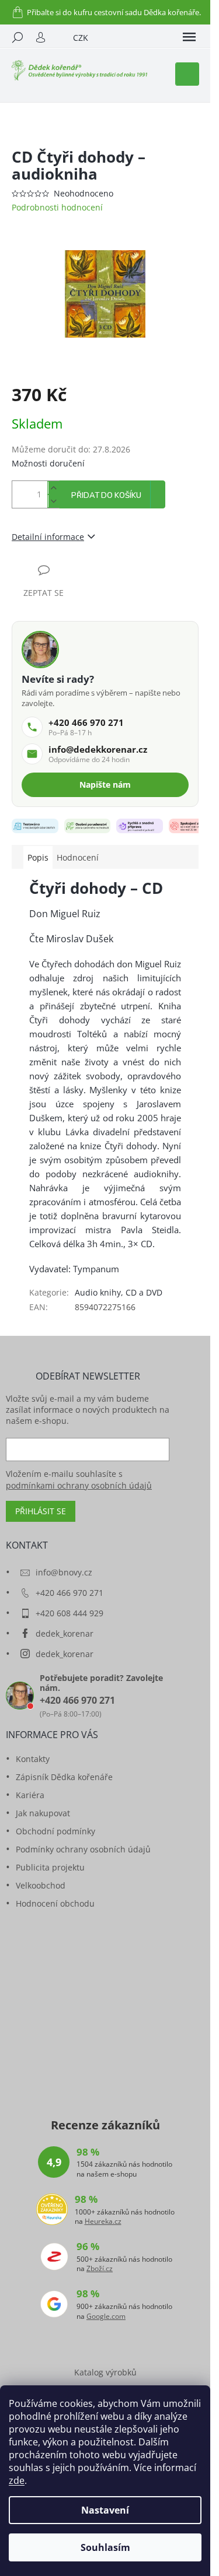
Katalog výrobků (105, 2372)
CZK (81, 38)
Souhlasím (105, 2547)
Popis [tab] (38, 857)
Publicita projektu (50, 1867)
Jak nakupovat (43, 1813)
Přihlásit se (41, 1511)
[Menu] (189, 37)
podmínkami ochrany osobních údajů (79, 1485)
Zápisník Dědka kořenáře (64, 1777)
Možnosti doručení (48, 463)
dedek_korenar (65, 1633)
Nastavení (105, 2510)
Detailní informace (48, 537)
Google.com (106, 2317)
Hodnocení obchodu (55, 1903)
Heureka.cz (103, 2221)
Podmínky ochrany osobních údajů (83, 1849)
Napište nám (105, 785)
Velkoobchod (41, 1885)
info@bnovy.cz (64, 1572)
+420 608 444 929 (69, 1613)
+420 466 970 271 (69, 1593)
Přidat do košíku (106, 496)
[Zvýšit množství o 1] (53, 488)
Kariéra (30, 1795)
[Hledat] (18, 37)
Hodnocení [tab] (78, 857)
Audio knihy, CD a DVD (119, 1292)
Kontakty (33, 1759)
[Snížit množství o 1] (53, 501)
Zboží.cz (100, 2269)
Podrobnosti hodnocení (57, 207)
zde (17, 2480)
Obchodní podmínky (55, 1831)
